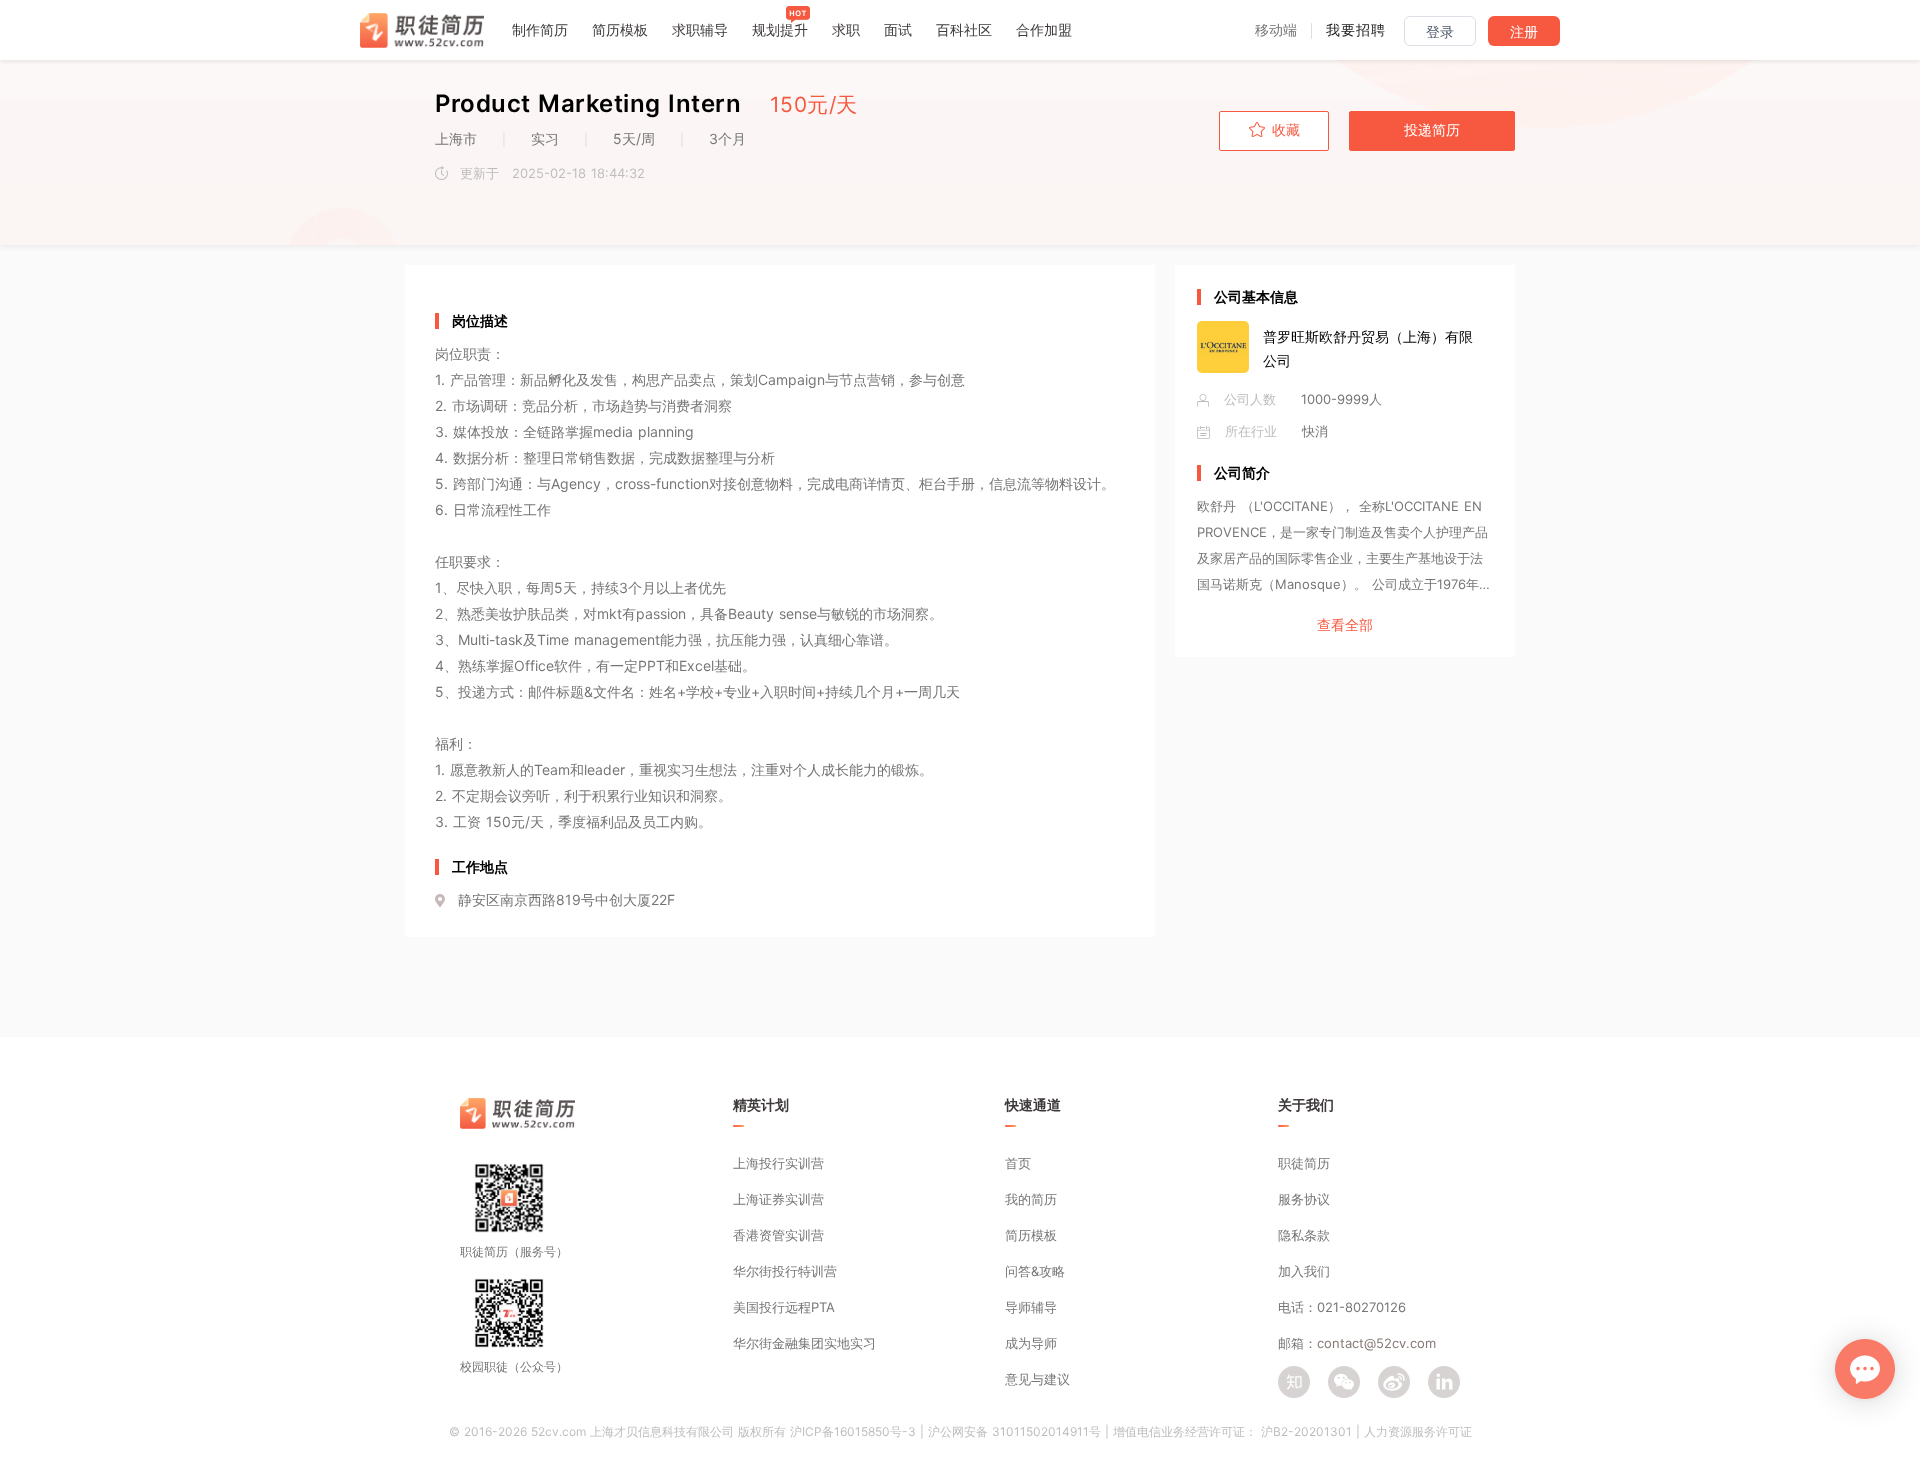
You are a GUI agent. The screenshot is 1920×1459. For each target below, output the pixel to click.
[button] (1276, 29)
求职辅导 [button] (700, 29)
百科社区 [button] (964, 29)
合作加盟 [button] (1044, 29)
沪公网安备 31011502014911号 (1014, 1431)
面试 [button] (898, 29)
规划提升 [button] (780, 29)
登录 (1440, 32)
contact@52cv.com (1376, 1343)
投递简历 (1432, 130)
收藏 (1286, 130)
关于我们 (1306, 1104)
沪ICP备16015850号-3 (853, 1431)
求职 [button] (846, 29)
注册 (1524, 32)
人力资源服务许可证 (1418, 1431)
